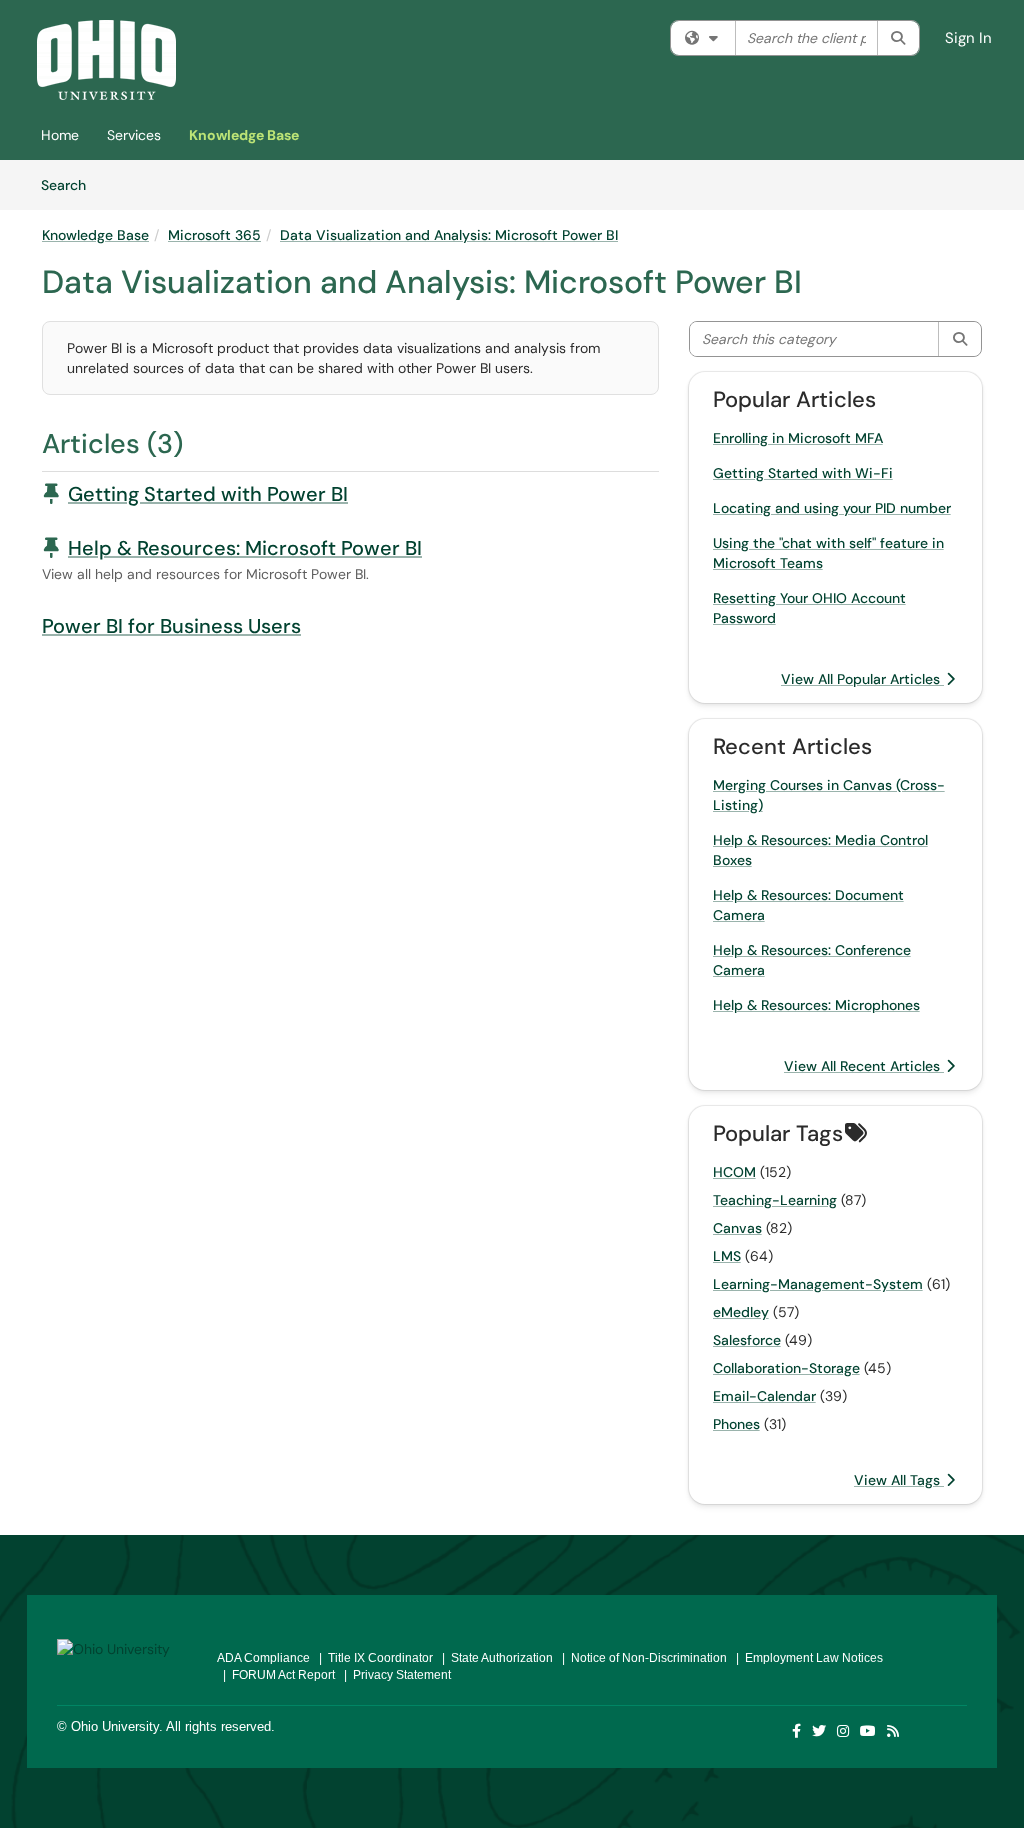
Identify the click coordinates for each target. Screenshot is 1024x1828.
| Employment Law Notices (806, 1658)
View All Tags (899, 1480)
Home (60, 135)
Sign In (968, 38)
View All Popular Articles (862, 679)
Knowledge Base (244, 135)
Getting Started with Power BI (208, 494)
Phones (736, 1424)
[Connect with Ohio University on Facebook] (797, 1731)
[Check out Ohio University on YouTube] (869, 1731)
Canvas (737, 1228)
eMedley (741, 1312)
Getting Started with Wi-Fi (803, 473)
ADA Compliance (263, 1658)
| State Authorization (494, 1658)
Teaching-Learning (775, 1200)
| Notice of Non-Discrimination (641, 1658)
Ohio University (115, 1726)
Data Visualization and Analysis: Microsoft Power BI (449, 235)
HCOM (734, 1172)
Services (134, 135)
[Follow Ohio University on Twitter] (820, 1731)
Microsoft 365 (214, 235)
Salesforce (747, 1340)
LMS (727, 1256)
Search (70, 184)
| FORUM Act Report (276, 1675)
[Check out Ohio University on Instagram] (844, 1731)
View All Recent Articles (864, 1066)
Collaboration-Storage (786, 1368)
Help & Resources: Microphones (816, 1005)
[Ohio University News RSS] (894, 1731)
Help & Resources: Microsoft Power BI (245, 548)
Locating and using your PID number (832, 508)
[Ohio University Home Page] (122, 1647)
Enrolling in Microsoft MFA (798, 438)
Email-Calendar (764, 1396)
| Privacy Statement (394, 1675)
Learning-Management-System (818, 1284)
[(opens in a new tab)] (106, 60)
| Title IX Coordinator (373, 1658)
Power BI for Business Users (171, 626)
